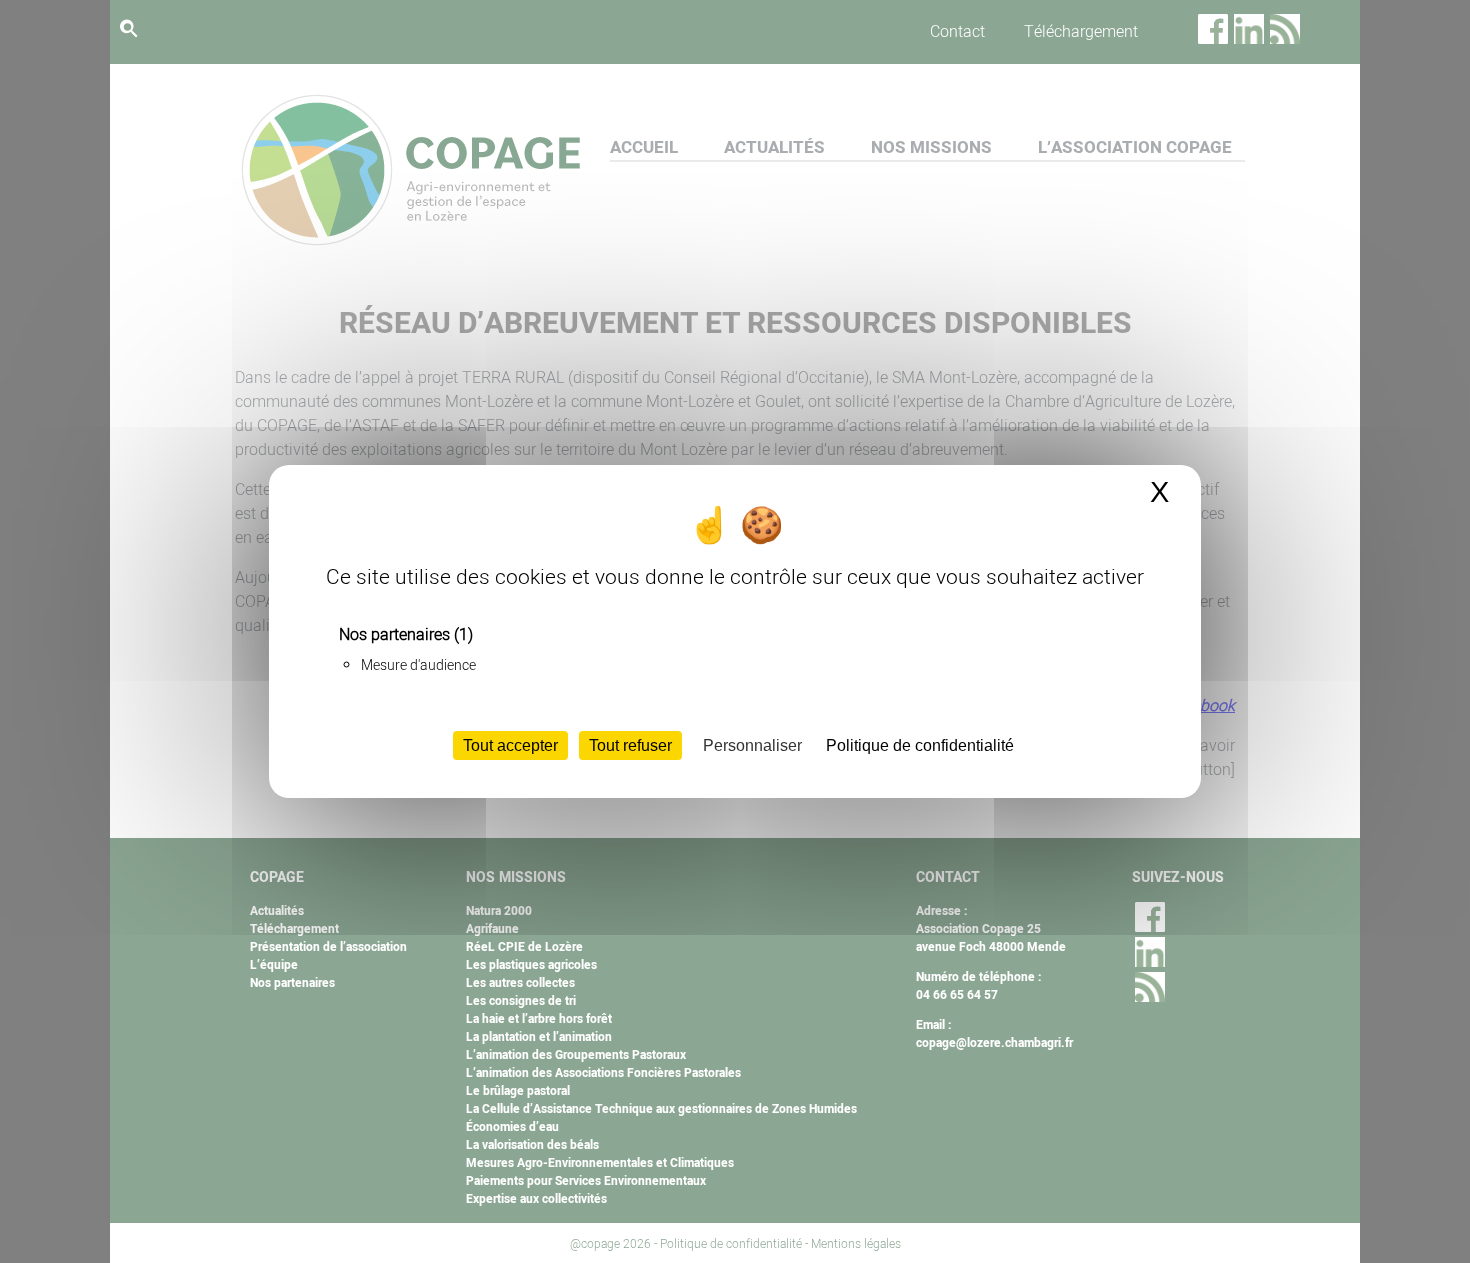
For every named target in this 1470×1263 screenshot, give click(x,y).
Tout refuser (630, 745)
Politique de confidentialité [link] (920, 745)
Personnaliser (752, 745)
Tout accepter (510, 745)
